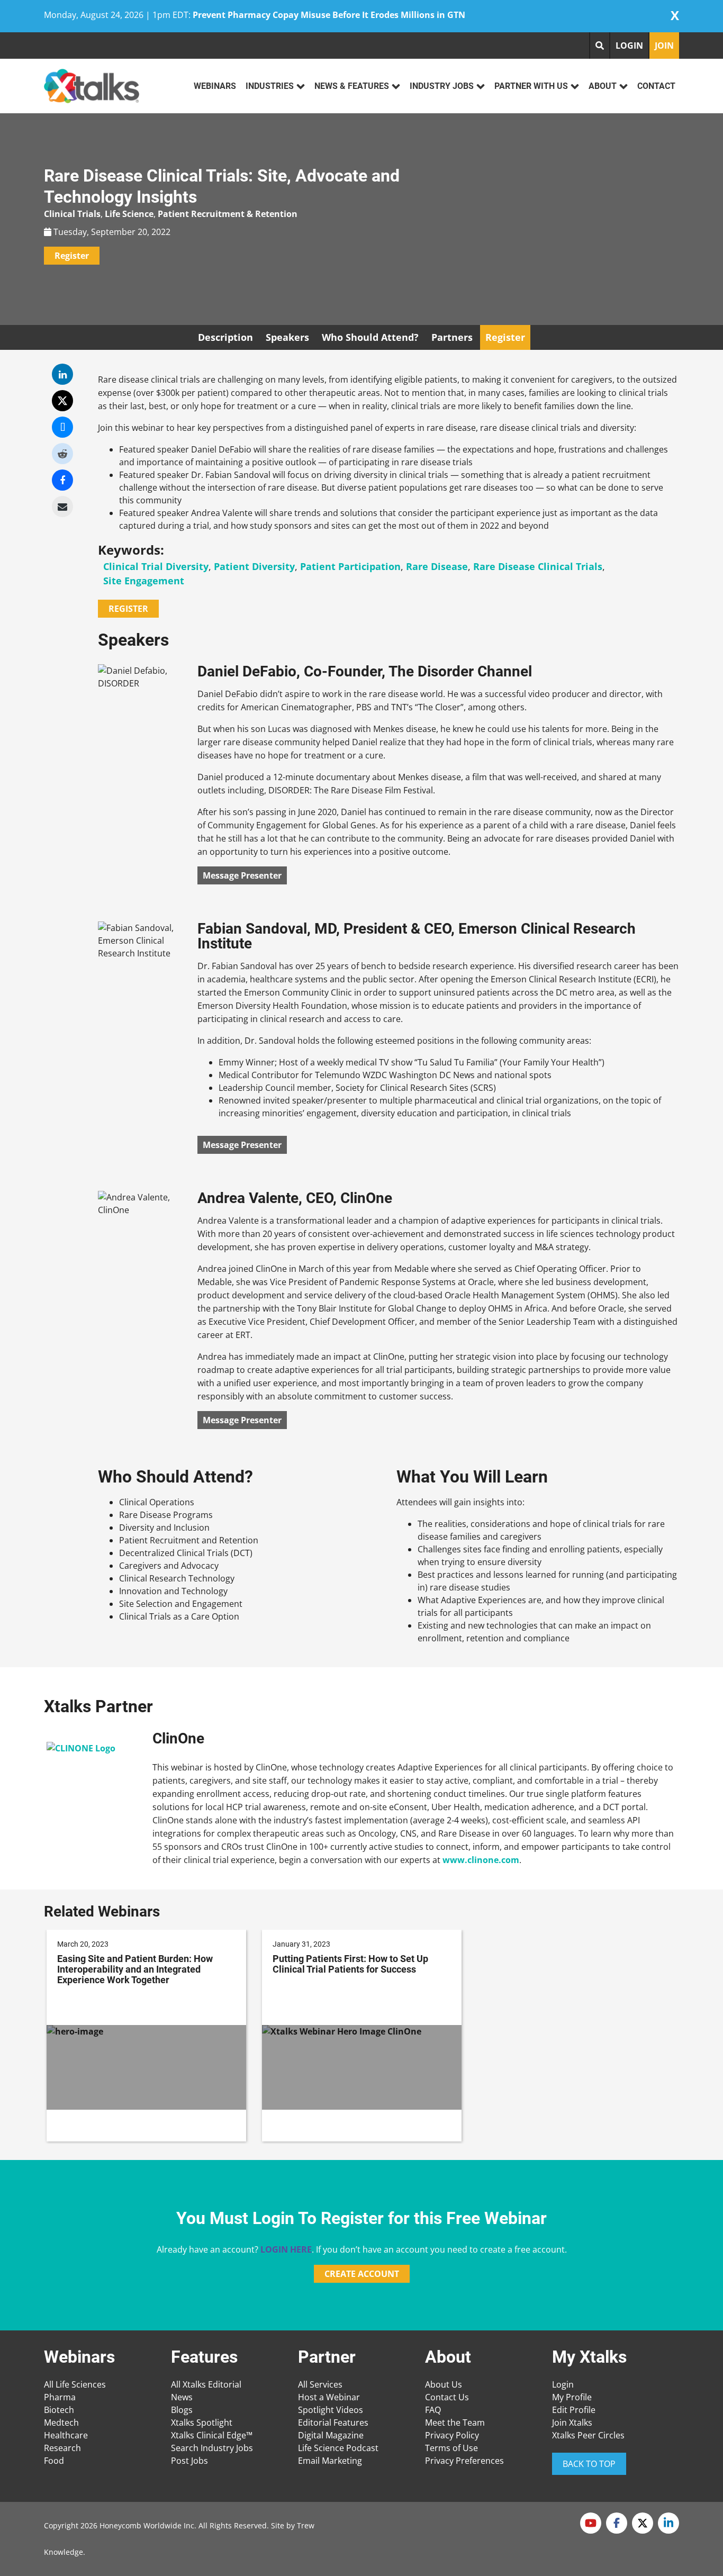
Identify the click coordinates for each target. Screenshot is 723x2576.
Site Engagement (144, 581)
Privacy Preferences (464, 2461)
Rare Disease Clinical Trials (538, 566)
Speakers (287, 337)
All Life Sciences (75, 2384)
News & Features (352, 86)
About (603, 86)
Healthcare (66, 2435)
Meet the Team (455, 2423)
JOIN (664, 46)
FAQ (433, 2410)
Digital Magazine (331, 2435)
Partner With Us (531, 86)
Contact (656, 86)
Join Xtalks (572, 2423)
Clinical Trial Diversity (156, 566)
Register (72, 256)
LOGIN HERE (286, 2249)
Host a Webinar (329, 2397)
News (182, 2397)
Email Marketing (330, 2461)
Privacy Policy (452, 2435)
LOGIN (629, 46)
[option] (146, 2036)
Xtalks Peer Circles (588, 2435)
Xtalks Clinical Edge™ (212, 2435)
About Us (444, 2384)
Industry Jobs (442, 86)
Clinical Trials (72, 214)
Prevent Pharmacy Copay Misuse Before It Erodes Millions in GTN (329, 15)
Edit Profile (574, 2410)
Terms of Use (451, 2448)
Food (54, 2461)
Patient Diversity (254, 566)
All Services (320, 2384)
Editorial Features (333, 2423)
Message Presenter (242, 875)
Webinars (215, 86)
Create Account (362, 2274)
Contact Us (447, 2397)
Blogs (182, 2410)
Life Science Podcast (338, 2448)
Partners (452, 337)
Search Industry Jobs (212, 2448)
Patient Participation (350, 566)
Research (62, 2448)
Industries (270, 86)
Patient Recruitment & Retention (228, 214)
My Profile (572, 2397)
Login (563, 2384)
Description (225, 337)
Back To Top (589, 2464)
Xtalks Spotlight (202, 2423)
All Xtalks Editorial (206, 2384)
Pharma (60, 2397)
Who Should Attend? (370, 337)
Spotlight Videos (331, 2410)
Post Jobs (189, 2461)
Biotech (59, 2410)
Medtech (61, 2423)
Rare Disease (437, 566)
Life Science (129, 214)
